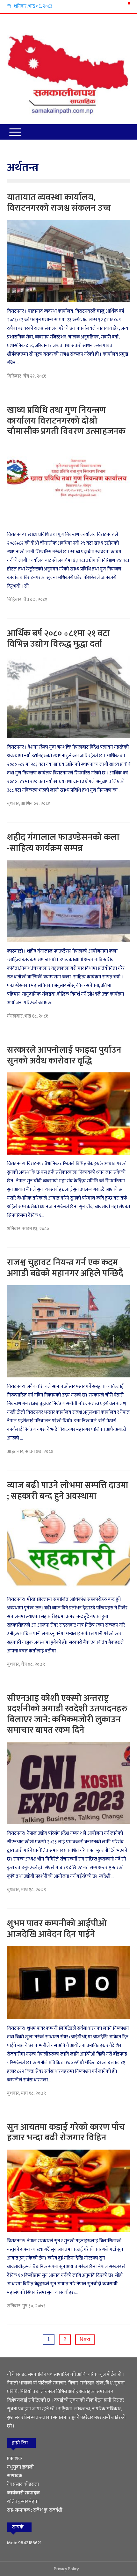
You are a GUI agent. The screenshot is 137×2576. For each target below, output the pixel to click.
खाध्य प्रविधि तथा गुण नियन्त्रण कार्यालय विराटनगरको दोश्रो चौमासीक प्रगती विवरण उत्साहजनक (66, 421)
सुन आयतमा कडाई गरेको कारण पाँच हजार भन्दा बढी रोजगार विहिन (66, 2133)
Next (85, 2339)
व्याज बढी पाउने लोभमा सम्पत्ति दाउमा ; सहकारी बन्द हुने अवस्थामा (68, 1491)
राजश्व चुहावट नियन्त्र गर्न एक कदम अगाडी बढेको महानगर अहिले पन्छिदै (65, 1268)
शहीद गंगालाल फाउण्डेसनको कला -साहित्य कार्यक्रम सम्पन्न (63, 843)
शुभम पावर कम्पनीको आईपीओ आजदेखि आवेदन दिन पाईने (57, 1929)
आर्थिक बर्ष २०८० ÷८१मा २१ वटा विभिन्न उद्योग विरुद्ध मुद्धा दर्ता (58, 639)
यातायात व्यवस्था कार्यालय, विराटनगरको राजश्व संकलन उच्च (59, 203)
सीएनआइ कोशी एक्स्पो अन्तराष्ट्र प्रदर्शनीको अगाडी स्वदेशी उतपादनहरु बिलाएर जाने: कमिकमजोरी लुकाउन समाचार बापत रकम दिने (67, 1714)
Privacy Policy (66, 2569)
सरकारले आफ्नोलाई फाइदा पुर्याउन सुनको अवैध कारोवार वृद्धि (64, 1055)
